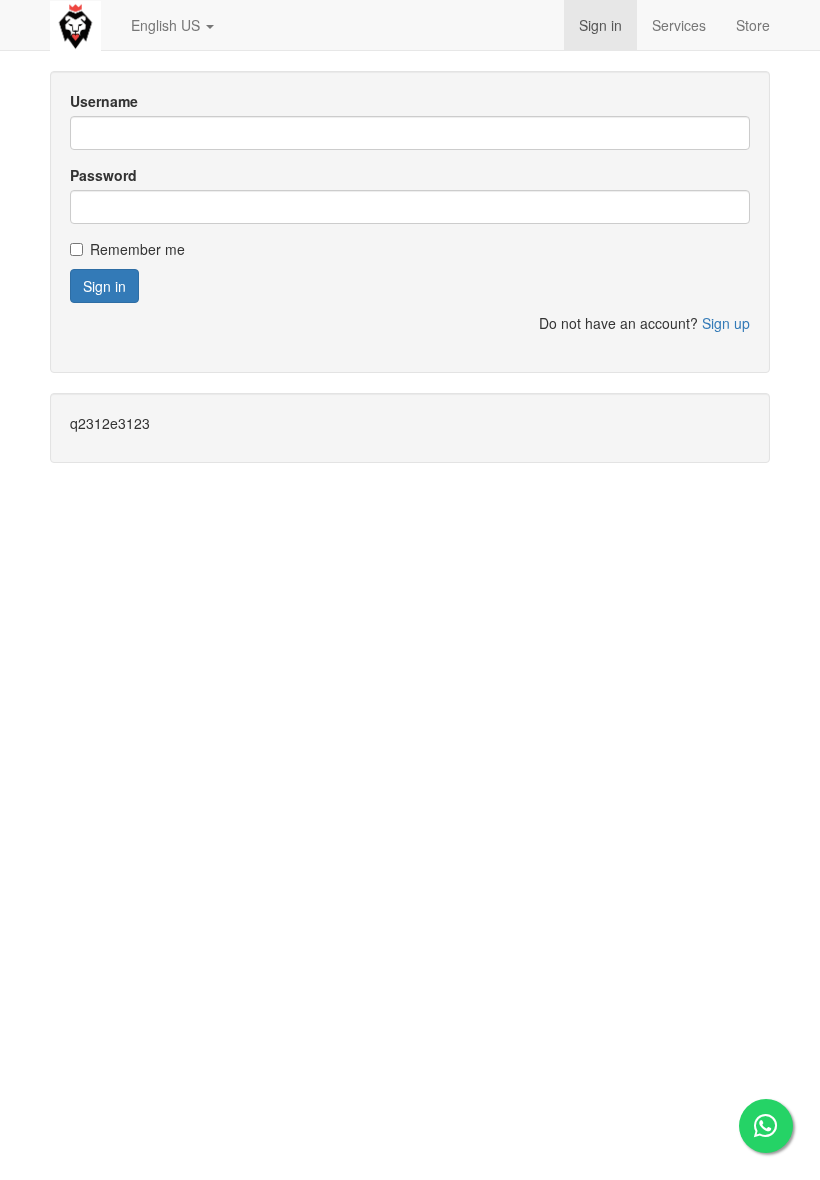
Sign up (726, 323)
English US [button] (167, 25)
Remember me (137, 249)
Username (104, 101)
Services (679, 25)
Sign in (600, 25)
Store (753, 25)
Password (103, 175)
